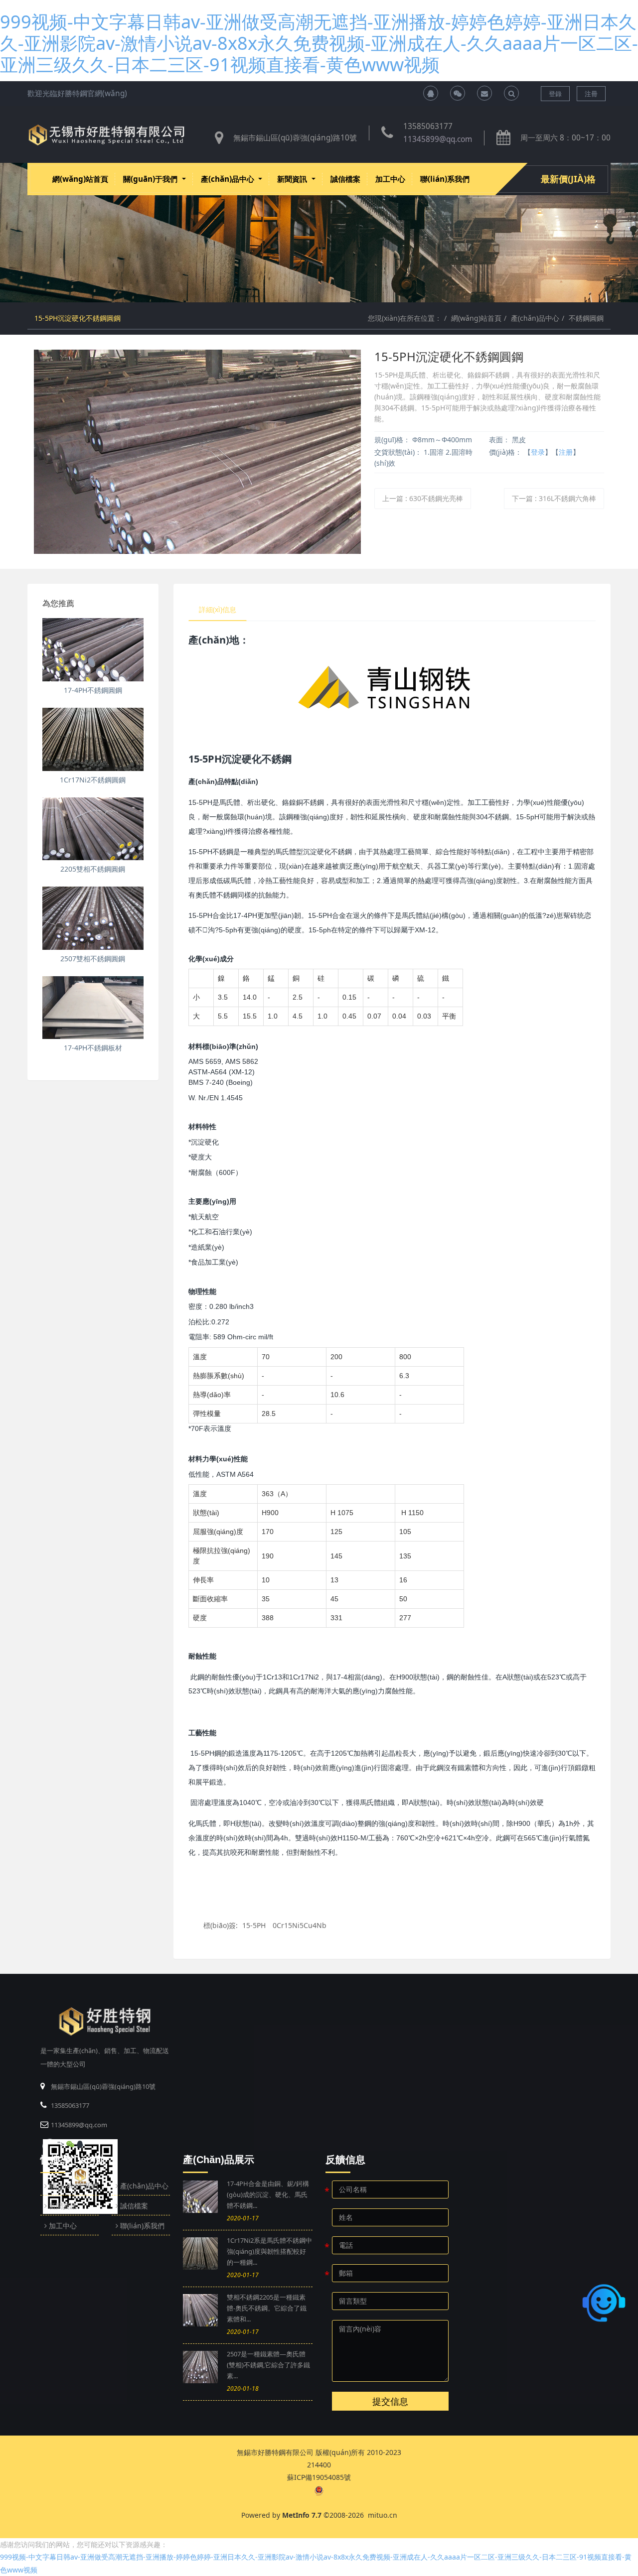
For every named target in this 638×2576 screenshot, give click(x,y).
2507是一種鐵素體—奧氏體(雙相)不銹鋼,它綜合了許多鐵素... (268, 2365)
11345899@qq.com (438, 139)
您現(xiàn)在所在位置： (405, 318)
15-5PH (254, 1925)
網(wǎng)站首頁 (80, 179)
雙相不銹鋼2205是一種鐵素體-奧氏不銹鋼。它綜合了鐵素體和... (267, 2308)
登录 (538, 452)
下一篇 (554, 498)
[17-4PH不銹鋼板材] (93, 1008)
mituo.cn (383, 2515)
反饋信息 (345, 2160)
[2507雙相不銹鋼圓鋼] (93, 918)
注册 (566, 452)
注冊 (591, 94)
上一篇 (423, 498)
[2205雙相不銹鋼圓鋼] (93, 829)
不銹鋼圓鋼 (586, 318)
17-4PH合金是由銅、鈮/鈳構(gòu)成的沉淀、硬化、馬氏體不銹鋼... (268, 2194)
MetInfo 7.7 (302, 2515)
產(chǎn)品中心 (535, 318)
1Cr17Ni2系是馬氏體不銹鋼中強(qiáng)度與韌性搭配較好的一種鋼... (269, 2251)
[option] (319, 233)
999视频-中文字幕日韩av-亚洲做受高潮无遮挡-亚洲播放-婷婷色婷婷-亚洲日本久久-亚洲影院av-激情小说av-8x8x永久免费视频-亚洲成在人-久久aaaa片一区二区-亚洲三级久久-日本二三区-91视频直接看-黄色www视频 (319, 43)
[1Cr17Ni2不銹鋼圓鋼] (93, 739)
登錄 (555, 94)
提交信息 (390, 2401)
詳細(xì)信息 (218, 609)
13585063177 (428, 126)
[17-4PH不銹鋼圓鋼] (93, 650)
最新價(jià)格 (568, 179)
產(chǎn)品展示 (219, 2160)
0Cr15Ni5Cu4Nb (300, 1925)
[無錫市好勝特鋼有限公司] (106, 135)
